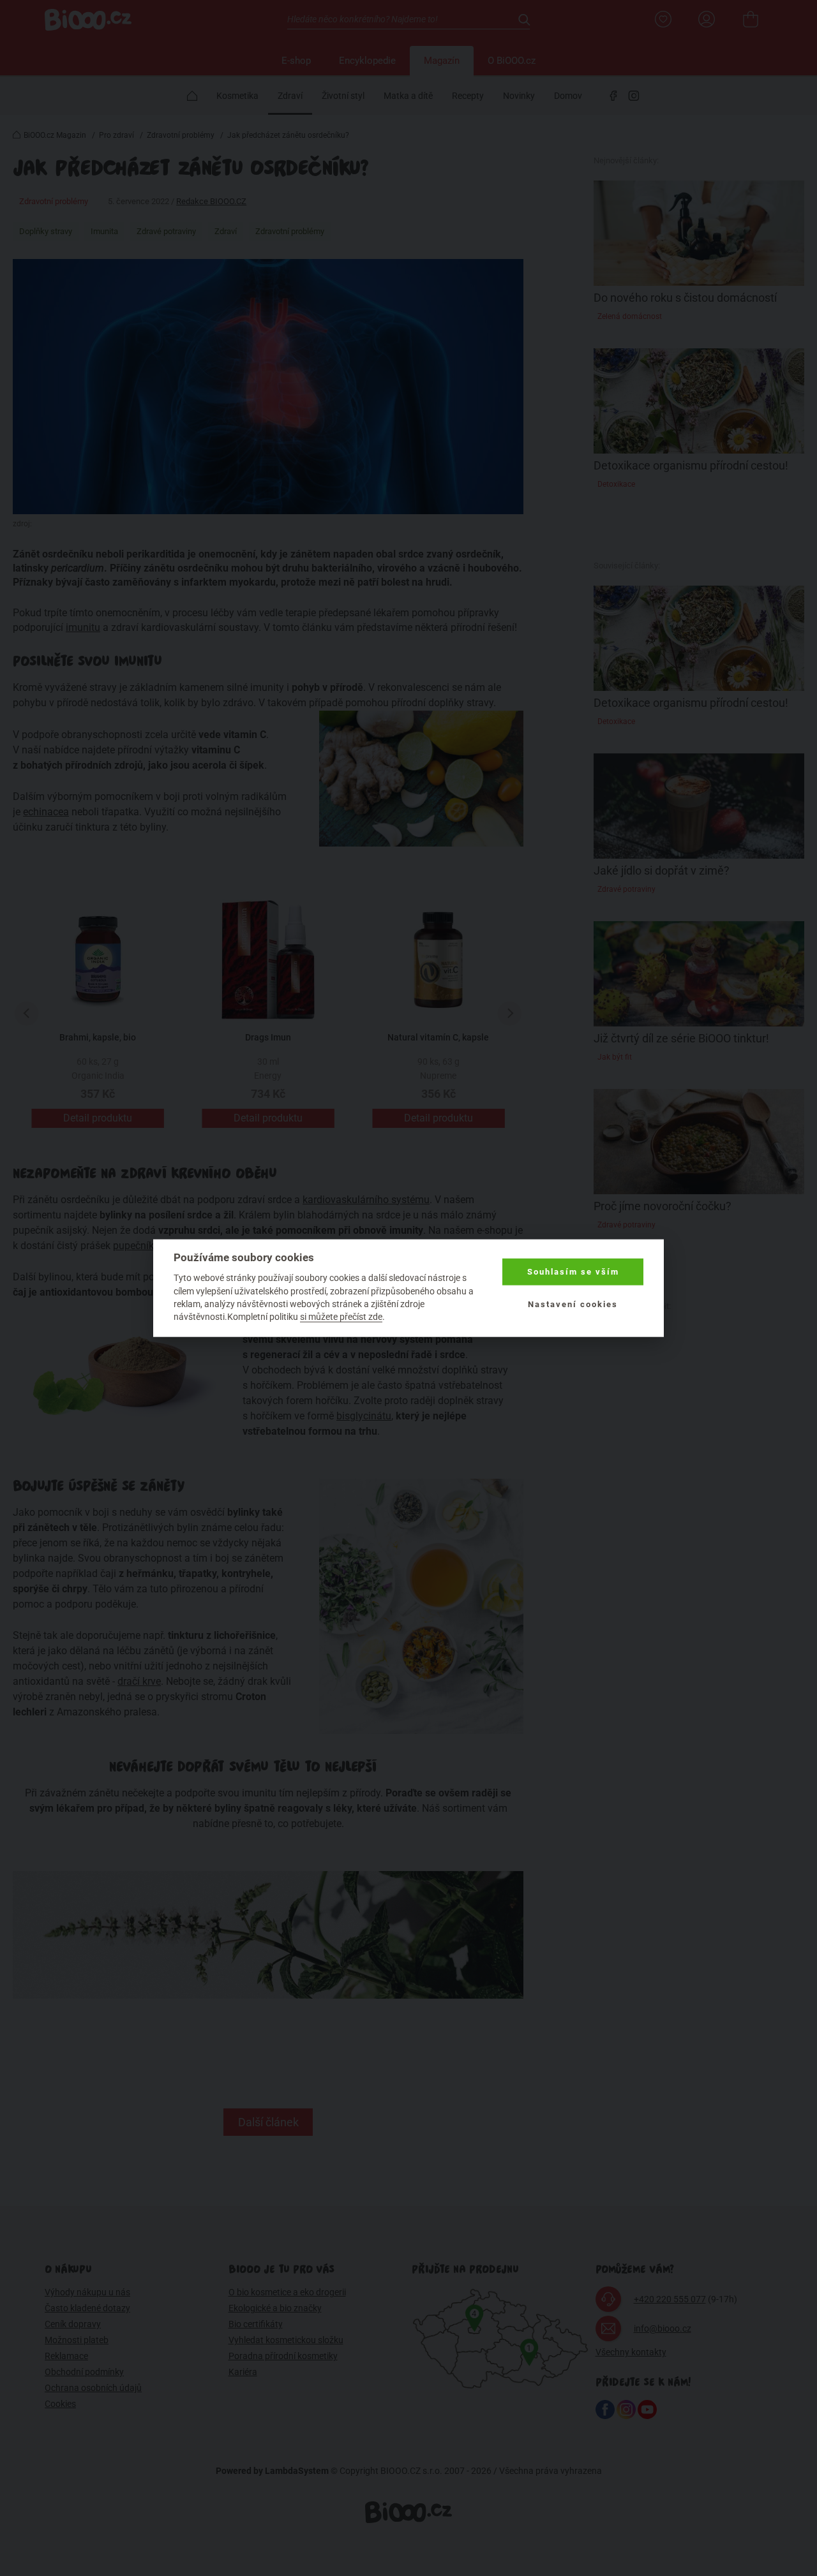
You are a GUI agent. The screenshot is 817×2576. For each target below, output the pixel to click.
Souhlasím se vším (573, 1272)
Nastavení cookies (573, 1304)
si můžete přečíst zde (341, 1317)
